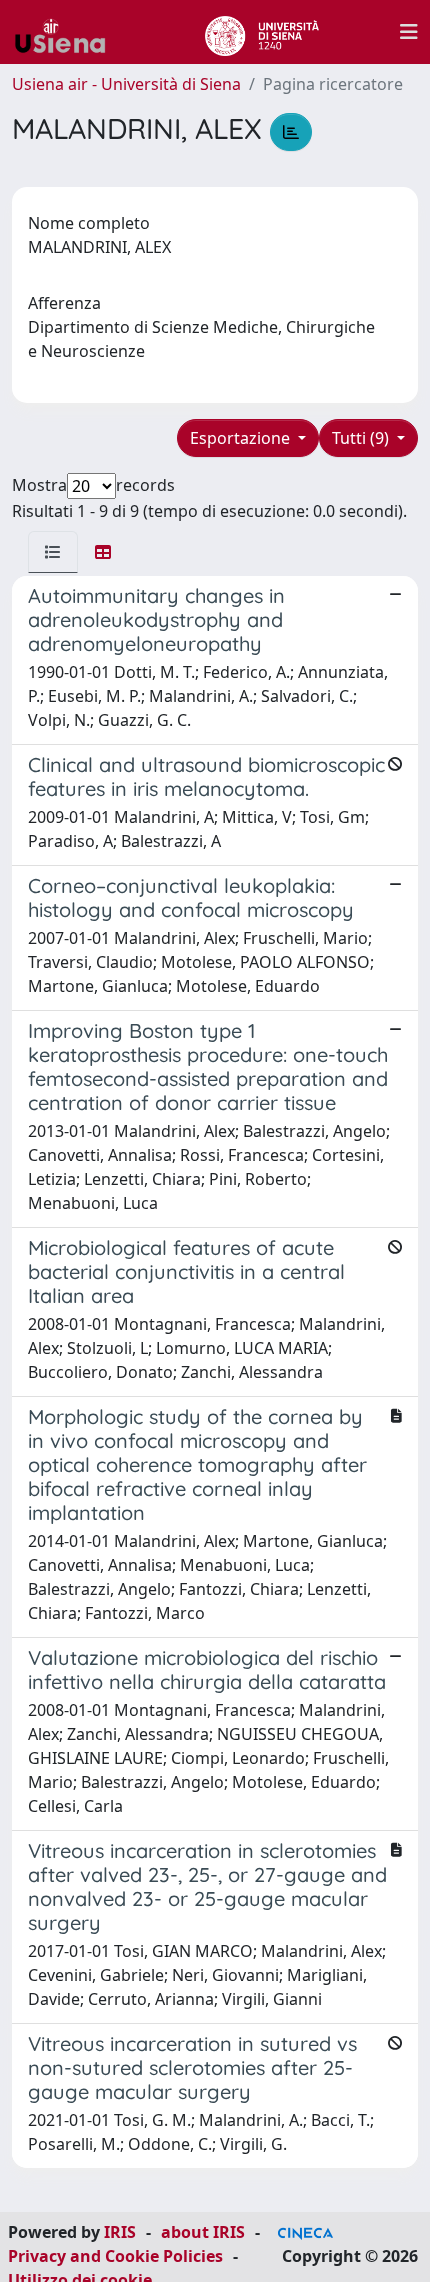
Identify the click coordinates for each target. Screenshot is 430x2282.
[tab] (53, 552)
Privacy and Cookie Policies (115, 2256)
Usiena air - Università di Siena (126, 84)
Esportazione (242, 438)
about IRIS (203, 2232)
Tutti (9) (362, 438)
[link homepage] (68, 32)
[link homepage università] (261, 32)
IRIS (120, 2232)
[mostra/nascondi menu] (409, 32)
